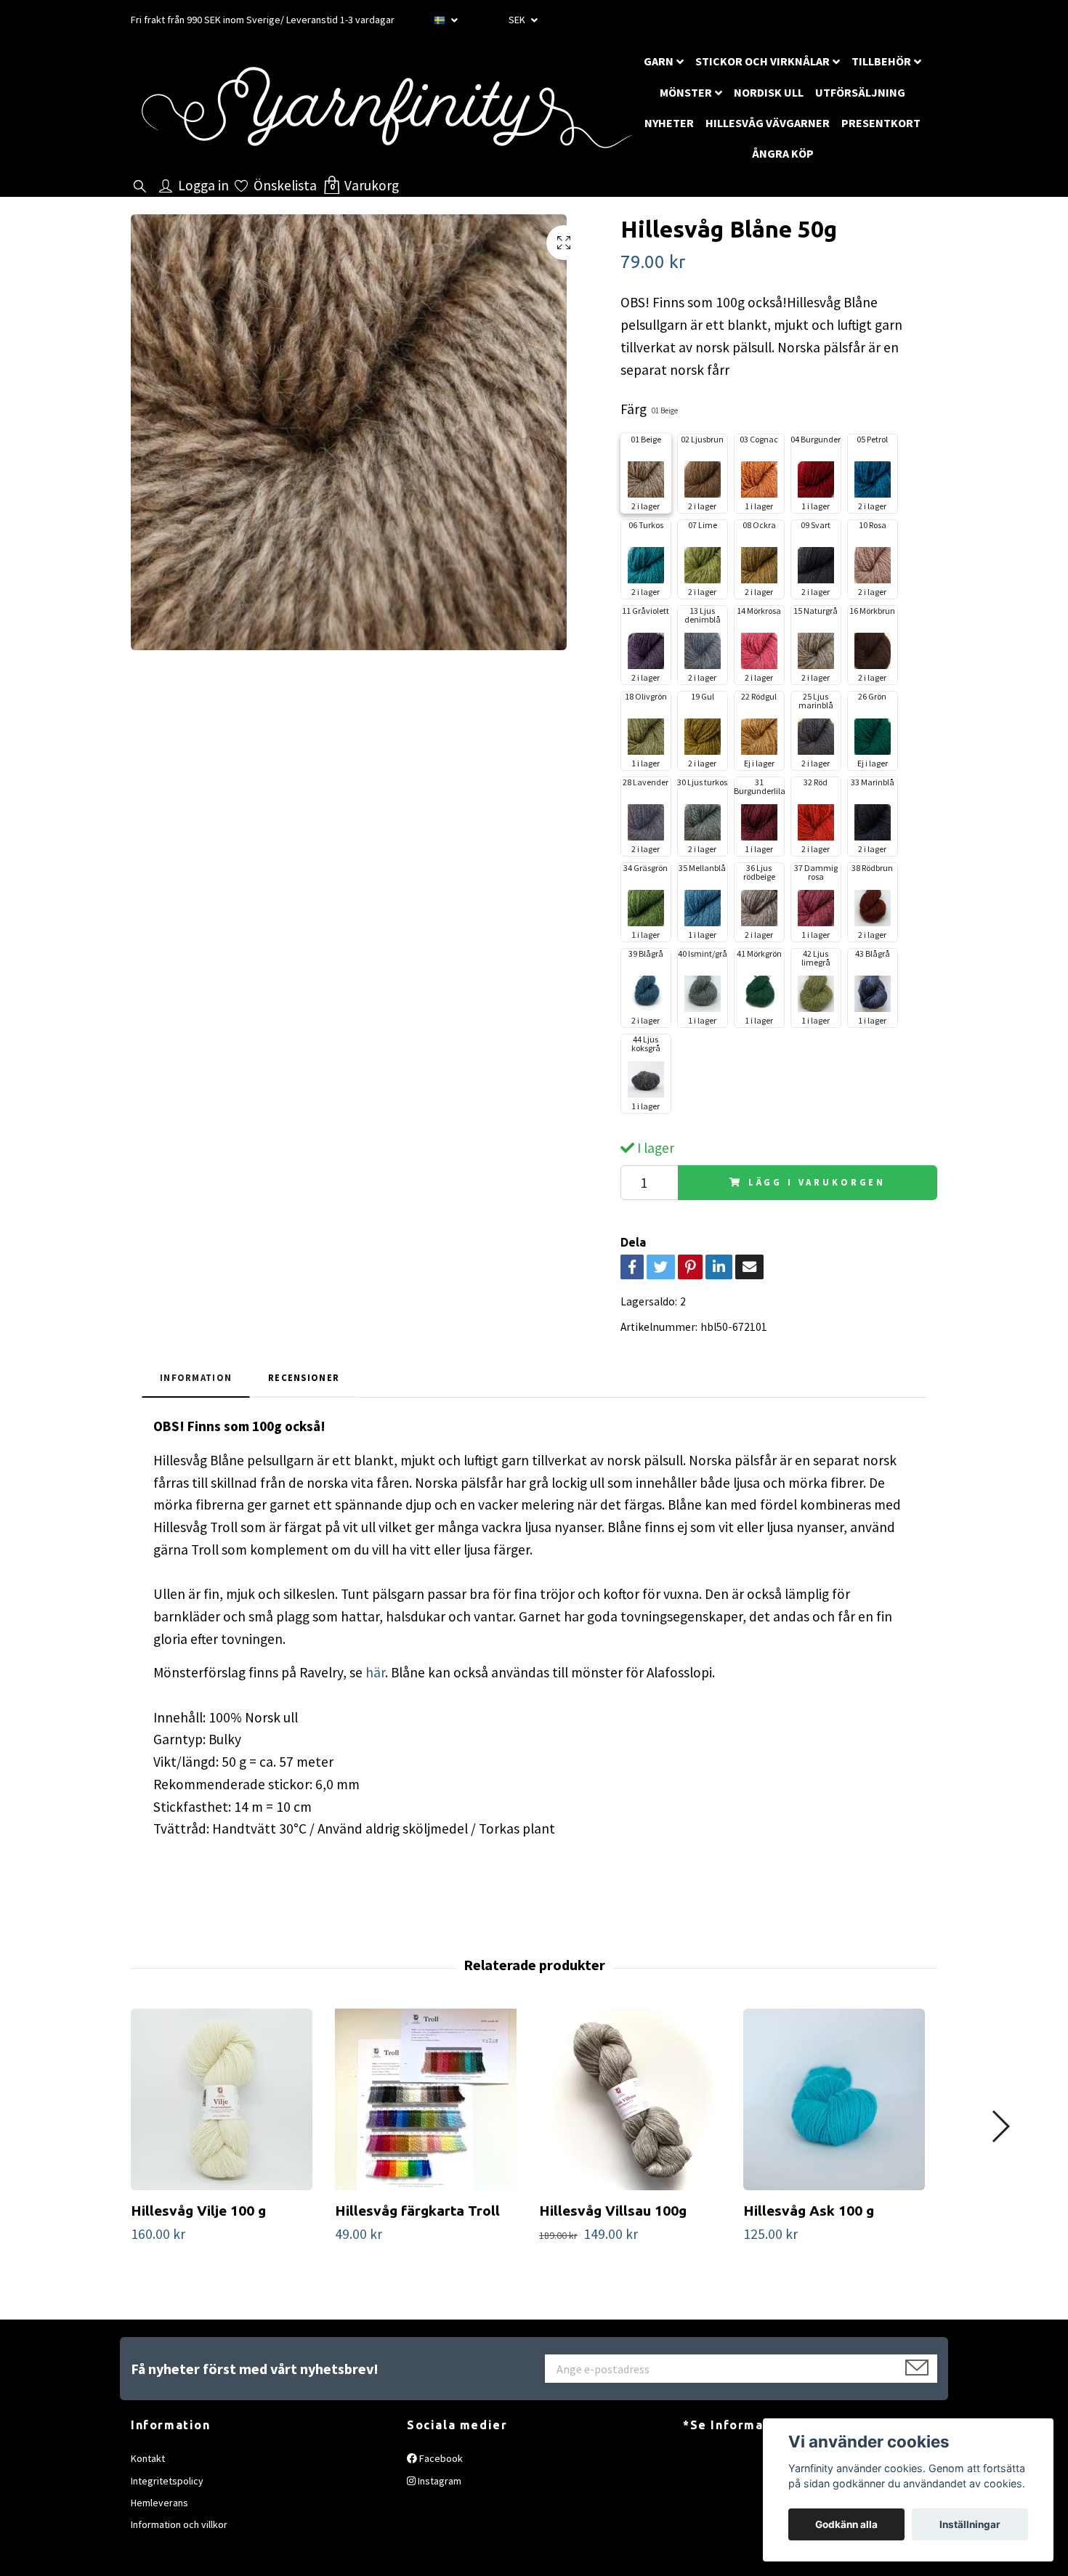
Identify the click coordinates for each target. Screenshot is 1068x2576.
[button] (1000, 2126)
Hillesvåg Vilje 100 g (198, 2211)
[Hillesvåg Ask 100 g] (840, 2099)
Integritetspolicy (167, 2481)
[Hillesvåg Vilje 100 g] (227, 2099)
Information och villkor (179, 2524)
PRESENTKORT (881, 123)
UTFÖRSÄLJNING (860, 92)
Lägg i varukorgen (817, 1182)
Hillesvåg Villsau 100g (613, 2211)
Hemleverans (159, 2503)
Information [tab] (196, 1377)
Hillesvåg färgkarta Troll (417, 2211)
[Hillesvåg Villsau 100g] (636, 2099)
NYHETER (669, 123)
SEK (518, 20)
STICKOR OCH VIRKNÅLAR (762, 61)
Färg (649, 409)
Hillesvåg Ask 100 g (809, 2211)
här (375, 1672)
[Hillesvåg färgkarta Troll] (432, 2099)
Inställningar (970, 2524)
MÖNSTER (686, 92)
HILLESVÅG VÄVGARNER (768, 123)
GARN (659, 61)
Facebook (440, 2458)
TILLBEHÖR (881, 61)
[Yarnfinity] (386, 108)
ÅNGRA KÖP (783, 153)
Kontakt (148, 2458)
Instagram (438, 2481)
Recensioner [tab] (304, 1377)
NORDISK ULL (769, 92)
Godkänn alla (846, 2524)
